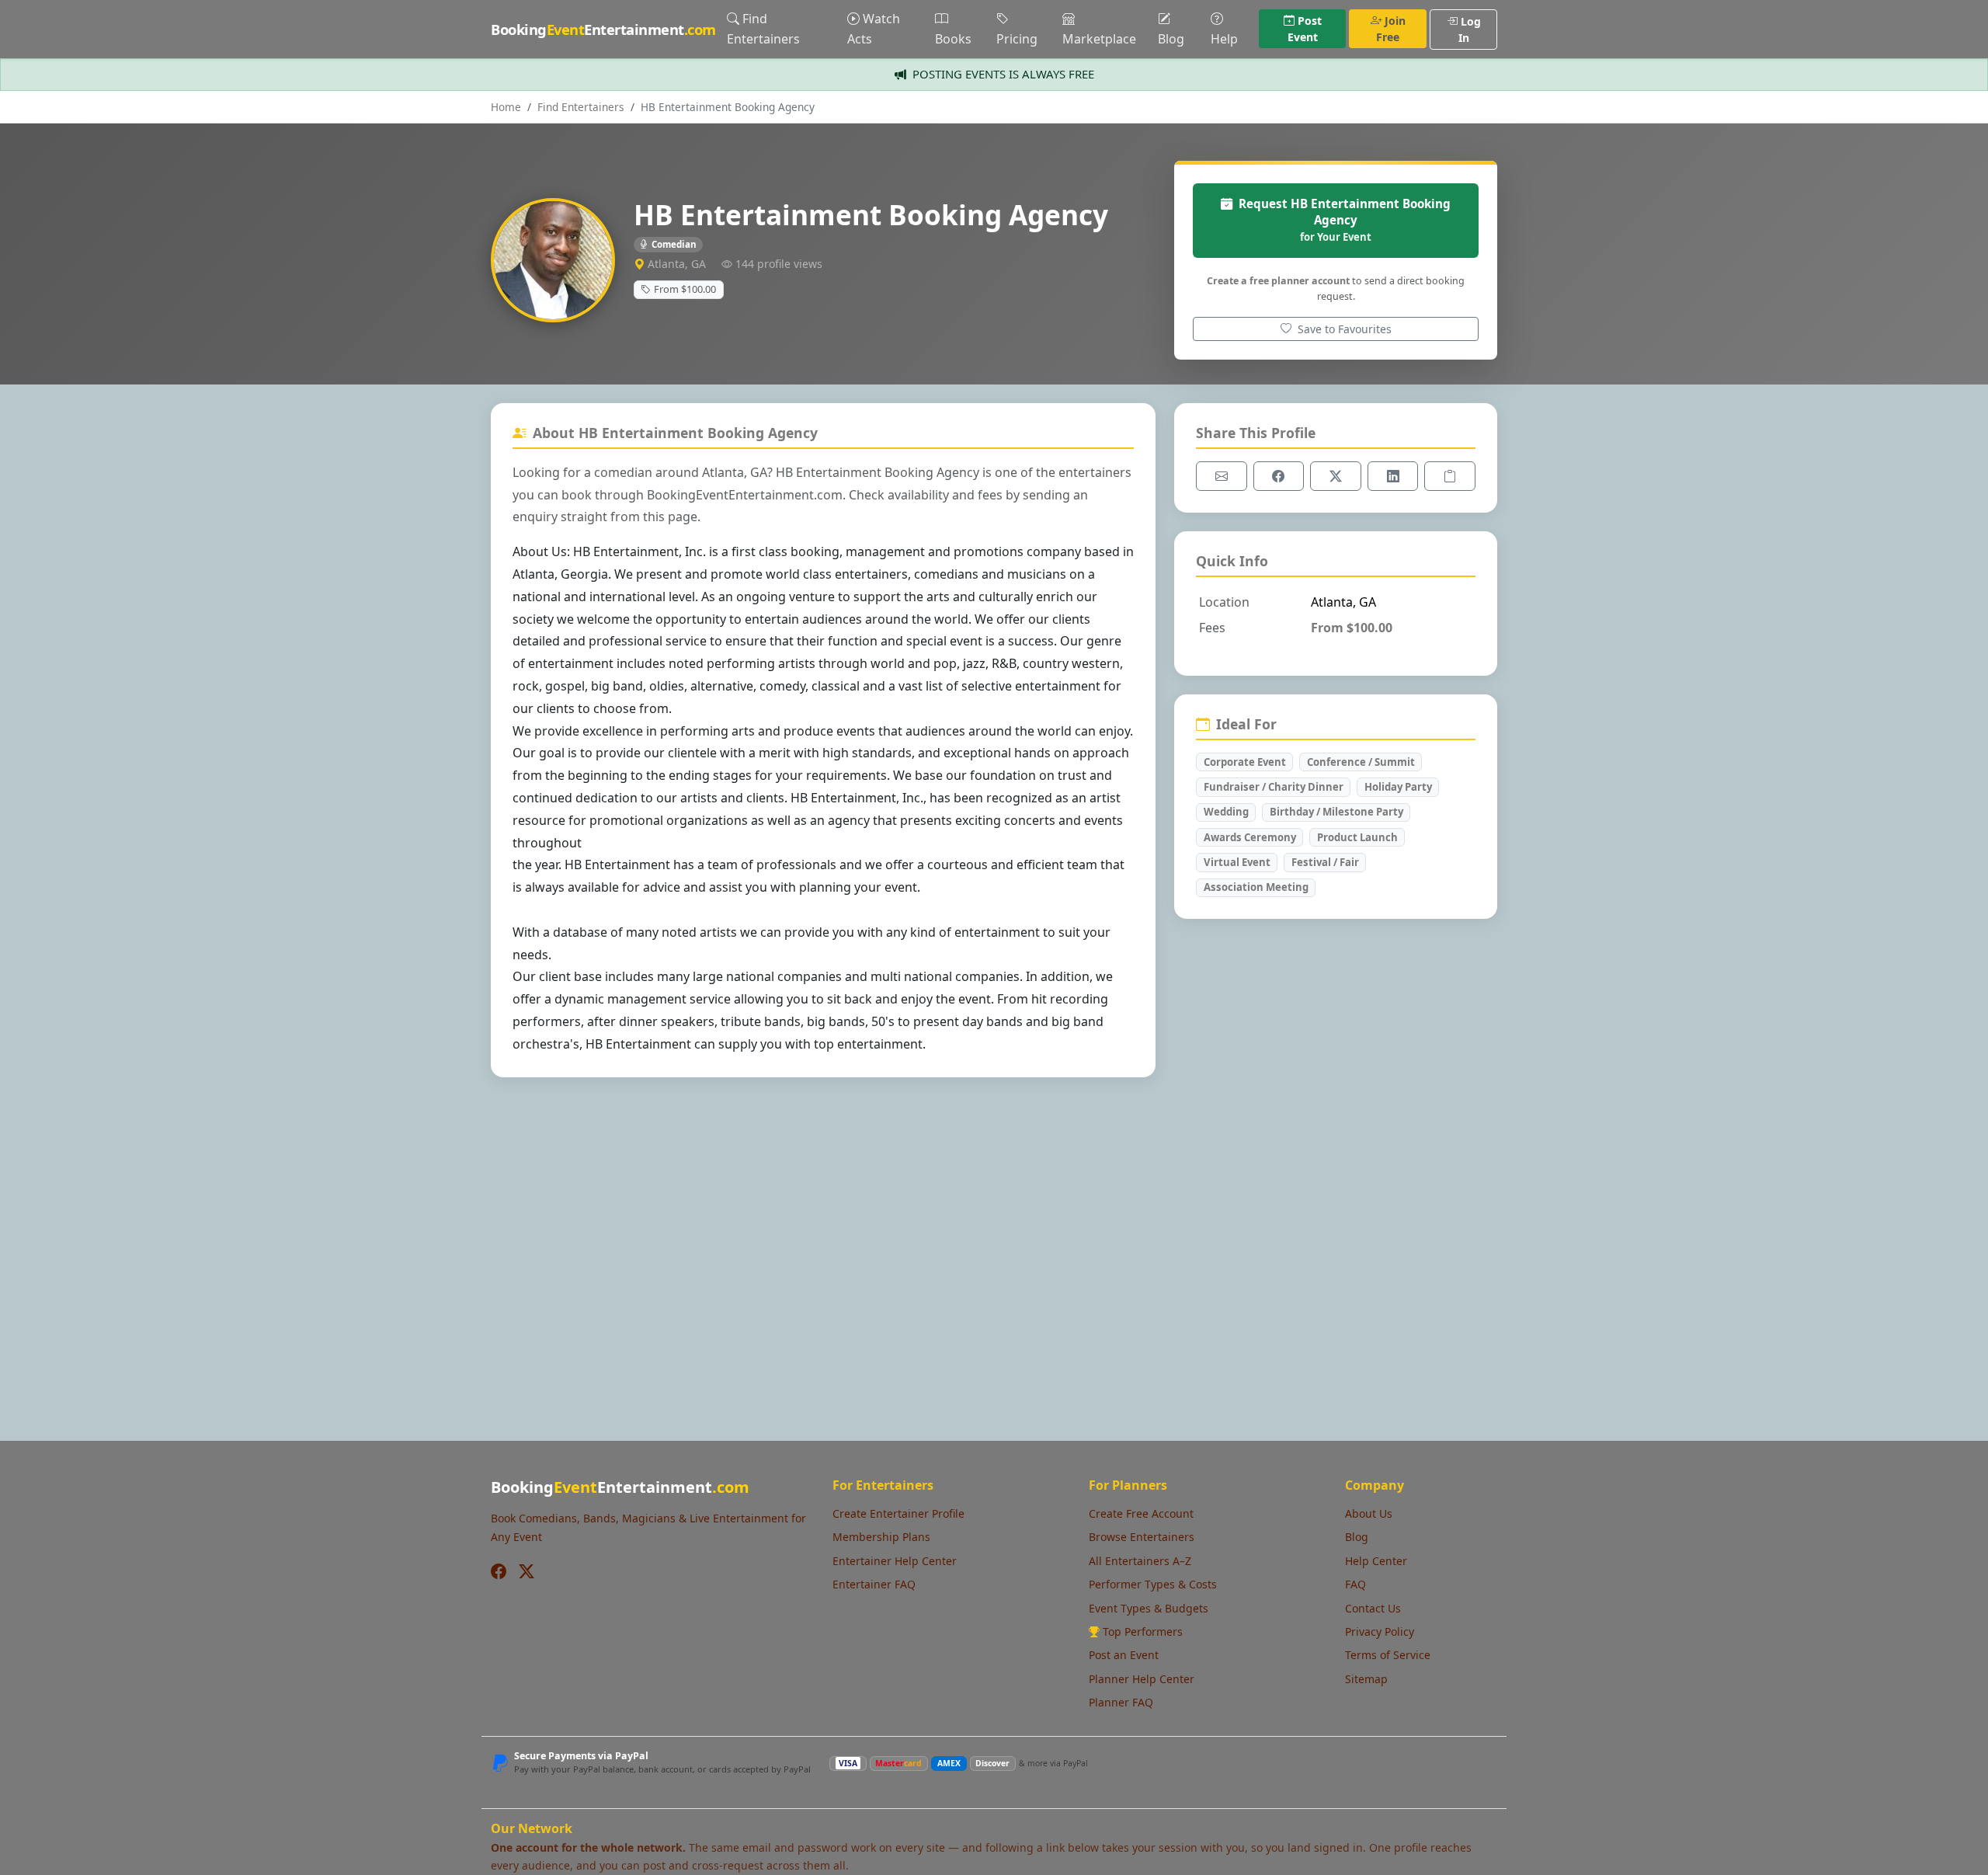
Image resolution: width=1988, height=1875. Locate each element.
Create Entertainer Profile (898, 1513)
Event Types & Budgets (1149, 1608)
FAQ (1355, 1584)
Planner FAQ (1121, 1702)
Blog (1171, 39)
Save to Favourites (1343, 329)
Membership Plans (881, 1537)
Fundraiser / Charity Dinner (1274, 787)
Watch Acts (874, 29)
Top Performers (1143, 1631)
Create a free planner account (1278, 281)
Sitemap (1366, 1679)
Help (1224, 39)
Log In (1470, 30)
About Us (1369, 1513)
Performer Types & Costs (1153, 1584)
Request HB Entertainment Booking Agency (1345, 220)
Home (506, 107)
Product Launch (1357, 837)
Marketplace (1099, 39)
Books (953, 39)
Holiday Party (1398, 787)
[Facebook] (499, 1572)
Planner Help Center (1142, 1679)
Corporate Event (1245, 762)
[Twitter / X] (527, 1572)
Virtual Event (1237, 862)
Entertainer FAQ (874, 1584)
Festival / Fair (1325, 862)
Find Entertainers (763, 29)
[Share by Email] (1222, 476)
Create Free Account (1141, 1513)
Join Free (1391, 29)
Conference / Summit (1361, 762)
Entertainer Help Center (895, 1561)
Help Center (1376, 1561)
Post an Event (1124, 1655)
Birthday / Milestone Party (1336, 812)
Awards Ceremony (1250, 837)
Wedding (1226, 812)
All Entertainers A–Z (1140, 1561)
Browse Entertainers (1142, 1537)
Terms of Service (1388, 1655)
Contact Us (1373, 1608)
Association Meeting (1256, 887)
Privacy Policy (1380, 1631)
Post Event (1305, 29)
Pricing (1017, 39)
